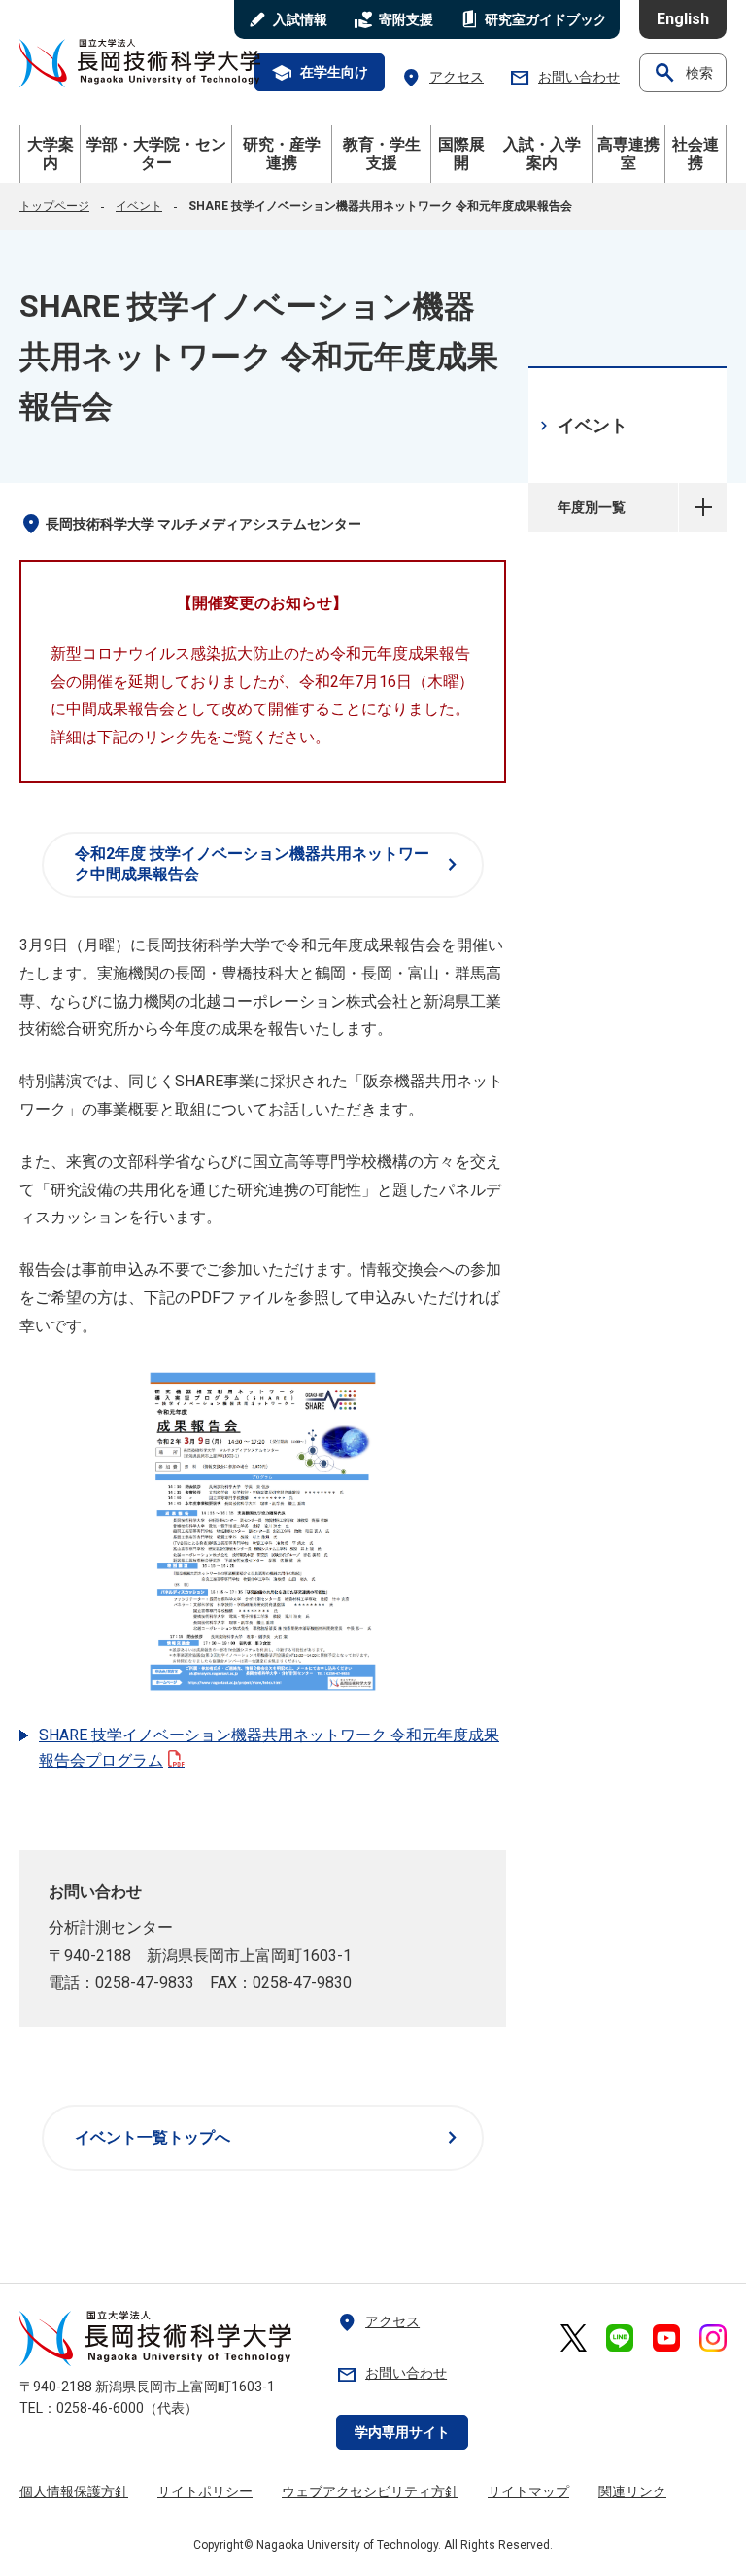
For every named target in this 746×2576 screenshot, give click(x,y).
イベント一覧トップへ (270, 2138)
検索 (683, 73)
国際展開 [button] (461, 154)
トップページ (54, 206)
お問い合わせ (564, 77)
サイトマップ (528, 2491)
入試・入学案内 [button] (542, 154)
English (683, 19)
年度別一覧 (703, 507)
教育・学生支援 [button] (382, 154)
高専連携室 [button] (628, 154)
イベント (139, 206)
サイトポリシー (205, 2491)
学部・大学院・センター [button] (156, 154)
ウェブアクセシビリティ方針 (370, 2491)
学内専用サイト (402, 2432)
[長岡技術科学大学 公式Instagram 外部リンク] (713, 2338)
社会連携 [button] (695, 154)
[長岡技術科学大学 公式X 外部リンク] (574, 2338)
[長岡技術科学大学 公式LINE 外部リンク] (620, 2338)
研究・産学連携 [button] (282, 154)
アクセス (442, 77)
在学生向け (320, 73)
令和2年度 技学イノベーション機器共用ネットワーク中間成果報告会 (270, 864)
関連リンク (632, 2491)
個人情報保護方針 (74, 2491)
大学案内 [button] (51, 154)
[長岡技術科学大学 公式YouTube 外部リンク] (666, 2338)
